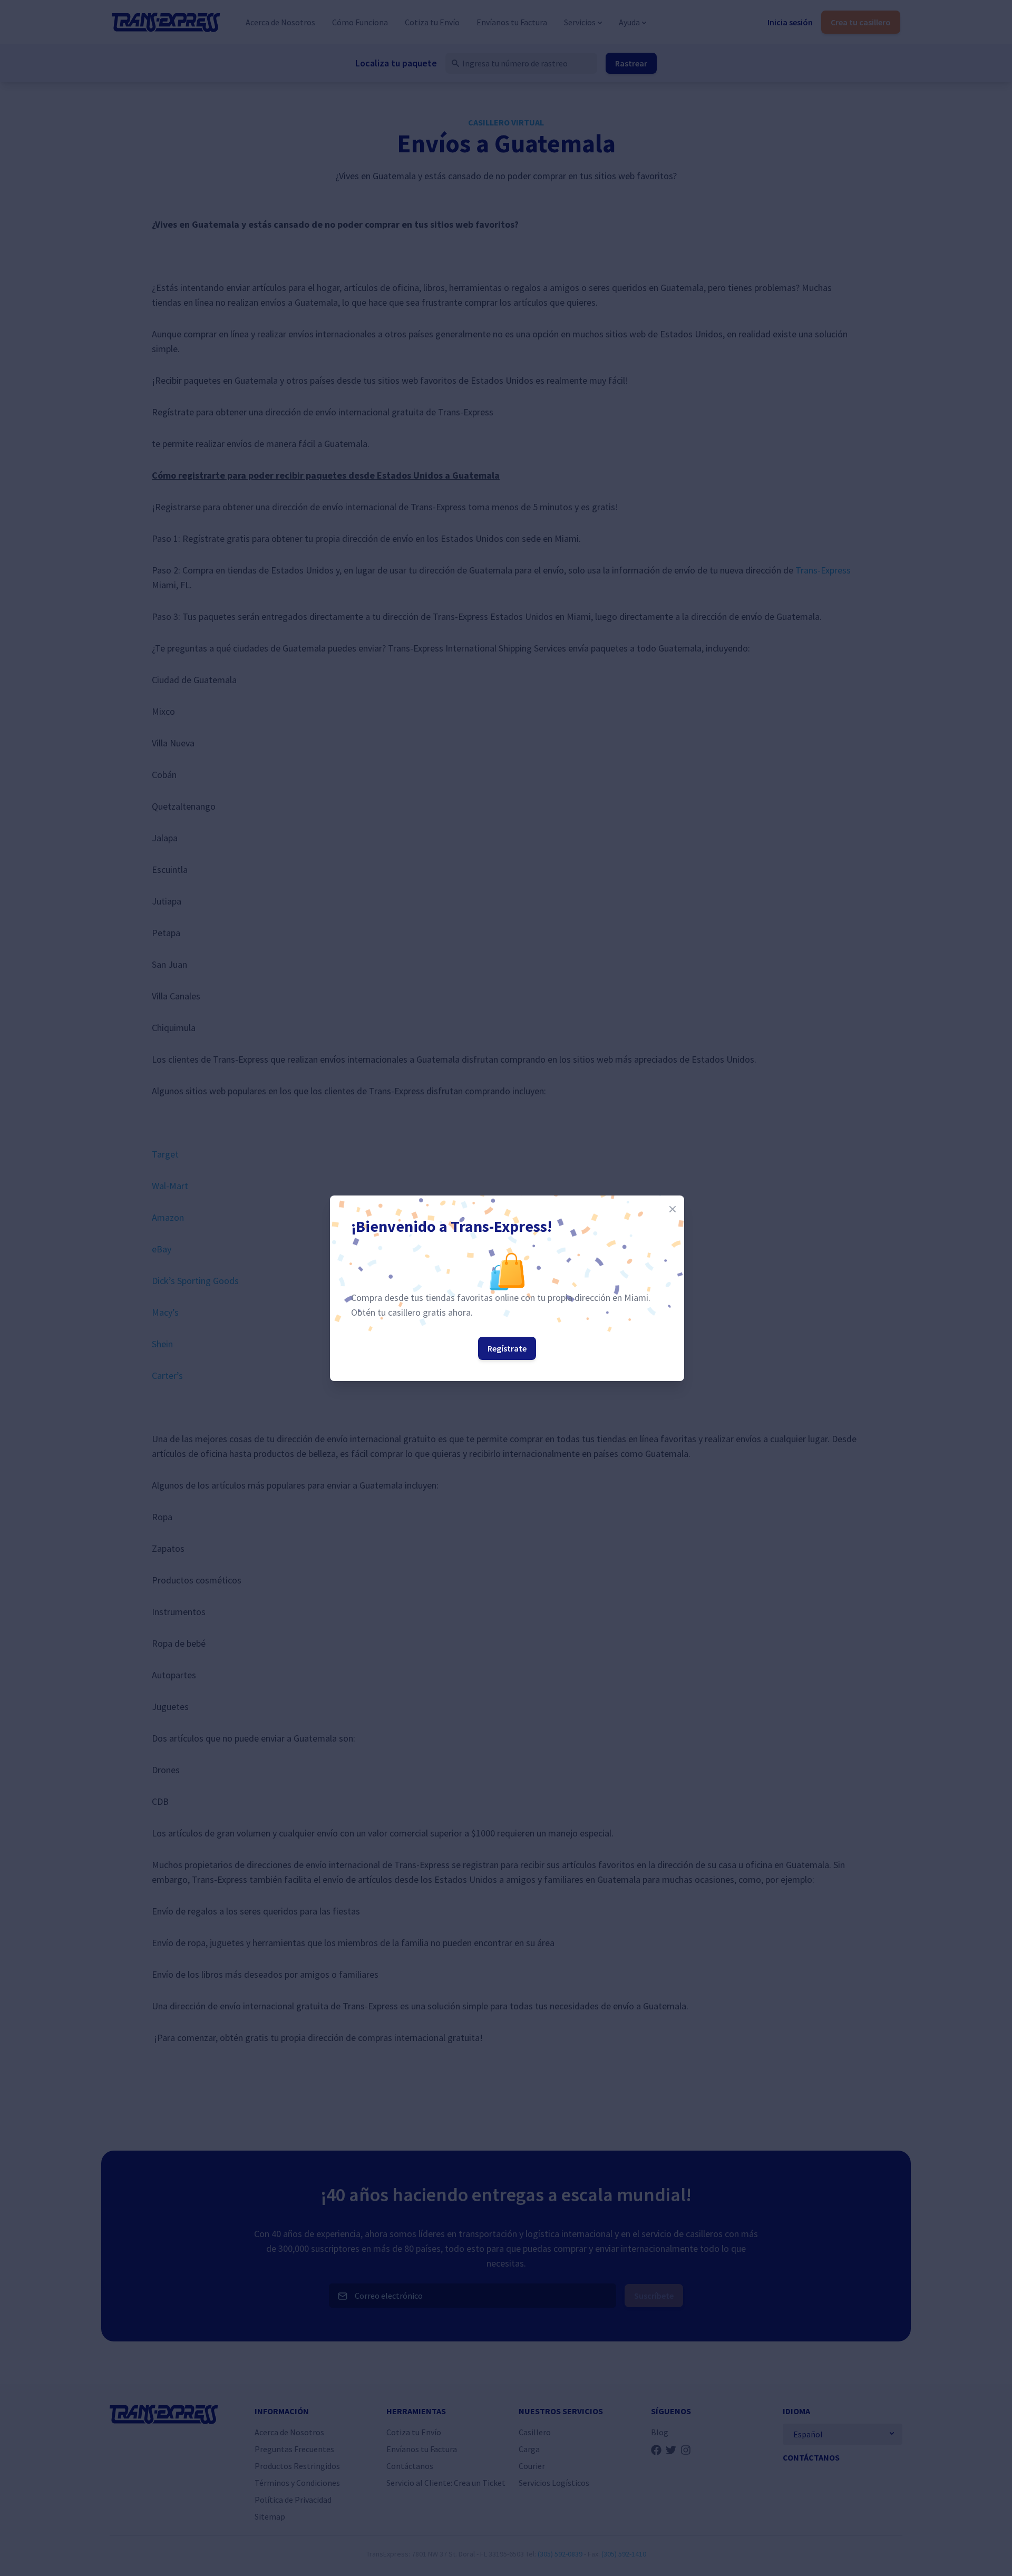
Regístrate (507, 1348)
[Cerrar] (673, 1209)
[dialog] (506, 1288)
